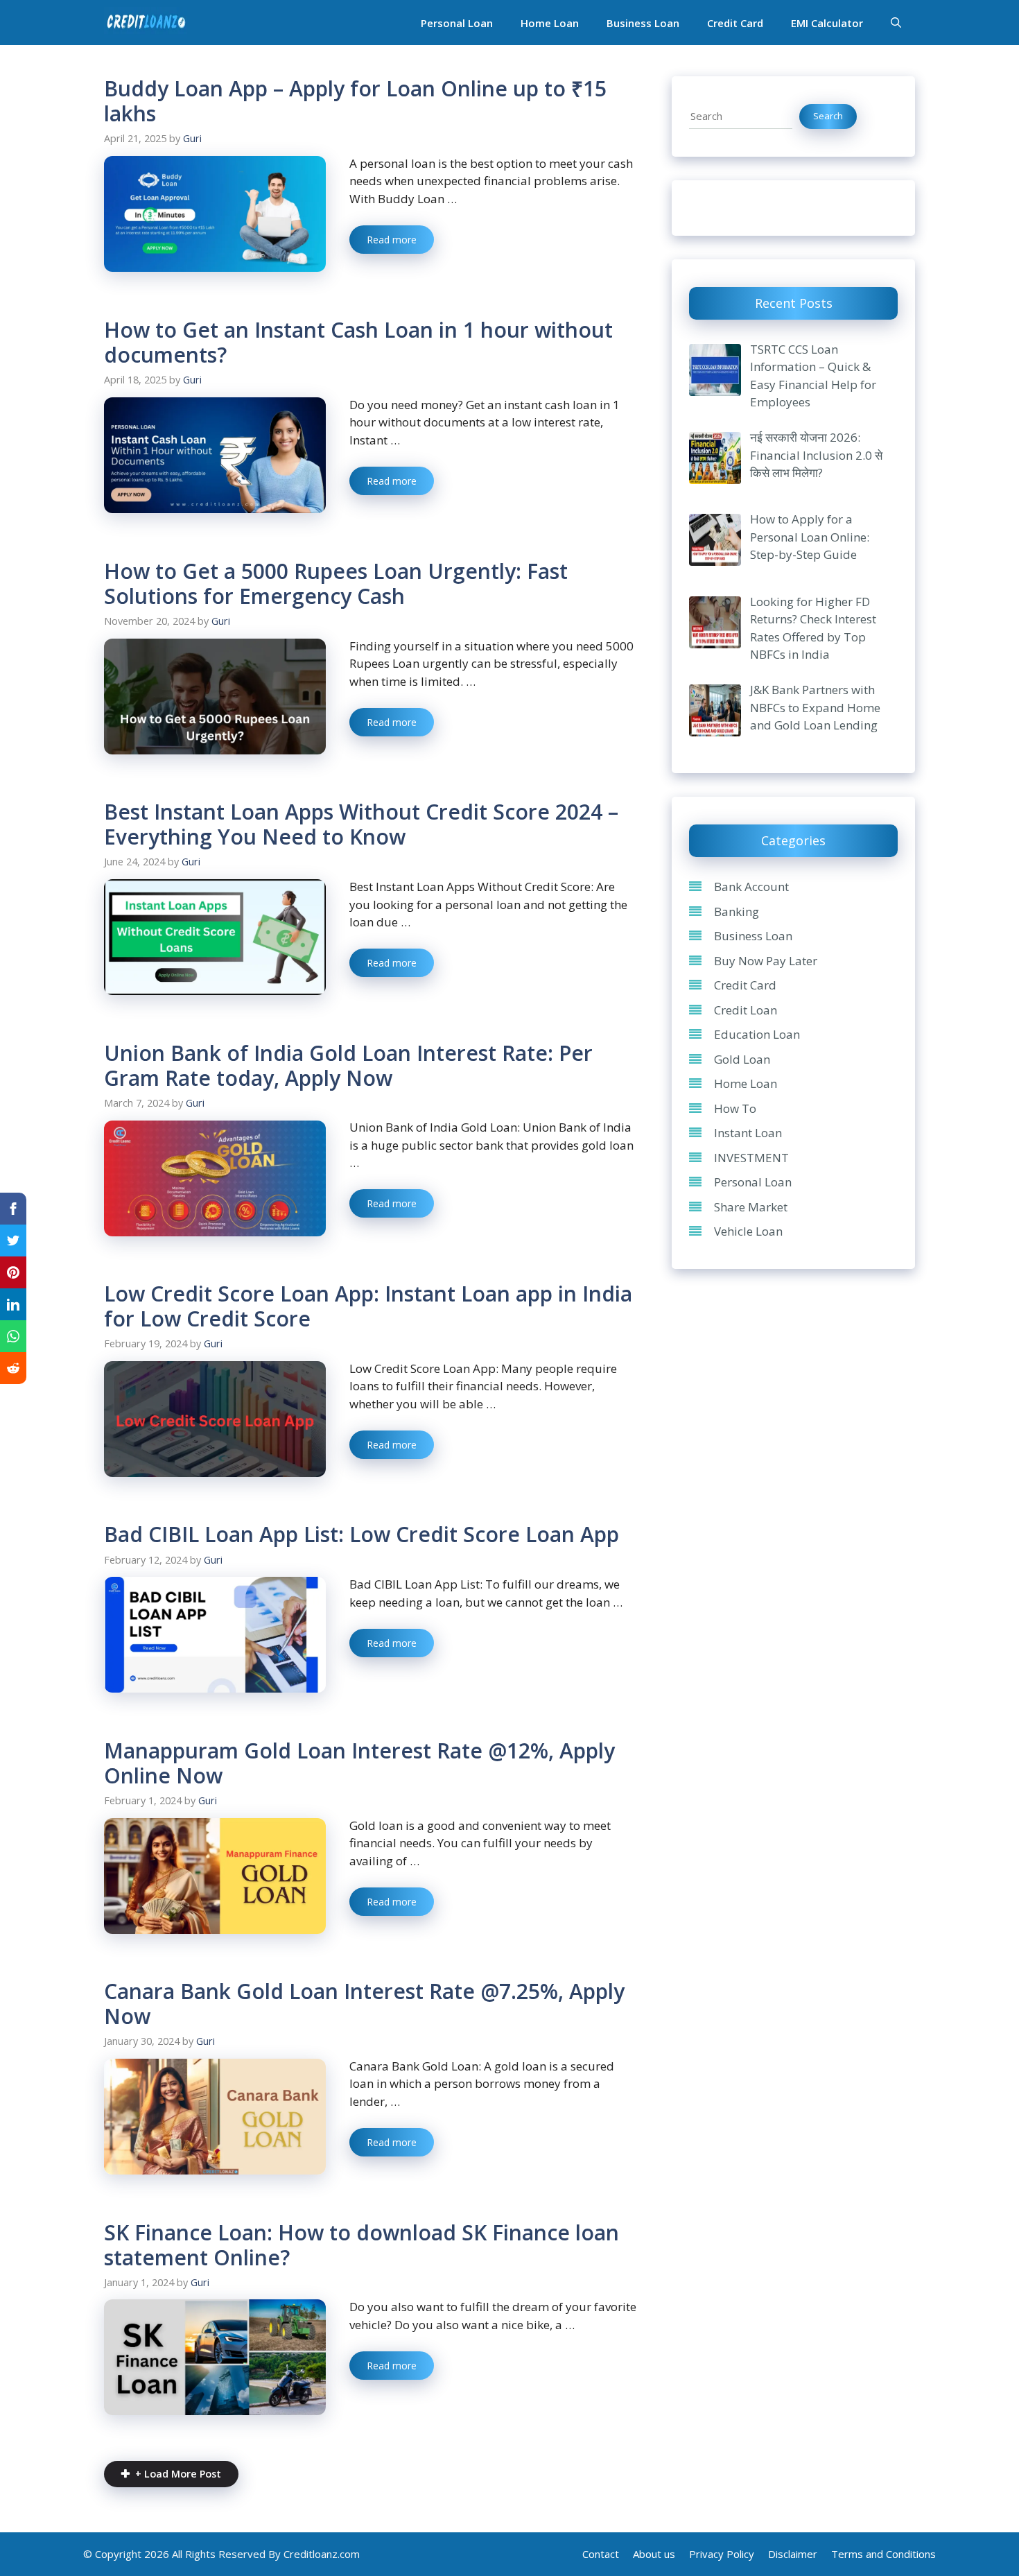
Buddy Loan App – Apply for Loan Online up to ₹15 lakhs (355, 101)
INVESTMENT (751, 1158)
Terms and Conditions (883, 2554)
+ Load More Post (178, 2474)
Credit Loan (746, 1010)
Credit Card (735, 23)
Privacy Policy (722, 2554)
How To (735, 1108)
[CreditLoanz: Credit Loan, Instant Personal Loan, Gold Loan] (146, 23)
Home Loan (550, 23)
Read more (392, 240)
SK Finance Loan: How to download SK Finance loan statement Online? (362, 2245)
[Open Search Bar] (896, 23)
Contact (601, 2554)
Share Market (751, 1207)
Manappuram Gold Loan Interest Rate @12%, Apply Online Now (359, 1763)
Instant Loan (748, 1133)
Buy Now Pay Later (766, 961)
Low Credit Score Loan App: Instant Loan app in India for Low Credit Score (368, 1306)
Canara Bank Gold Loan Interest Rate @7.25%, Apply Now (364, 2004)
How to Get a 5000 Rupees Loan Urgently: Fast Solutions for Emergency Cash (336, 584)
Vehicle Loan (748, 1231)
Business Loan (643, 23)
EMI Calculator (827, 23)
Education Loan (757, 1034)
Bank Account (751, 887)
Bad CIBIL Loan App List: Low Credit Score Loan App (362, 1534)
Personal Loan (457, 23)
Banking (737, 911)
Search (828, 116)
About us (654, 2554)
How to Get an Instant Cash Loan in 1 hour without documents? (358, 342)
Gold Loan (742, 1059)
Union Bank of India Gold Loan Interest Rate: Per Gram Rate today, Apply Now (348, 1065)
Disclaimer (793, 2554)
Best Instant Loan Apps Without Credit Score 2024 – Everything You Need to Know (361, 824)
